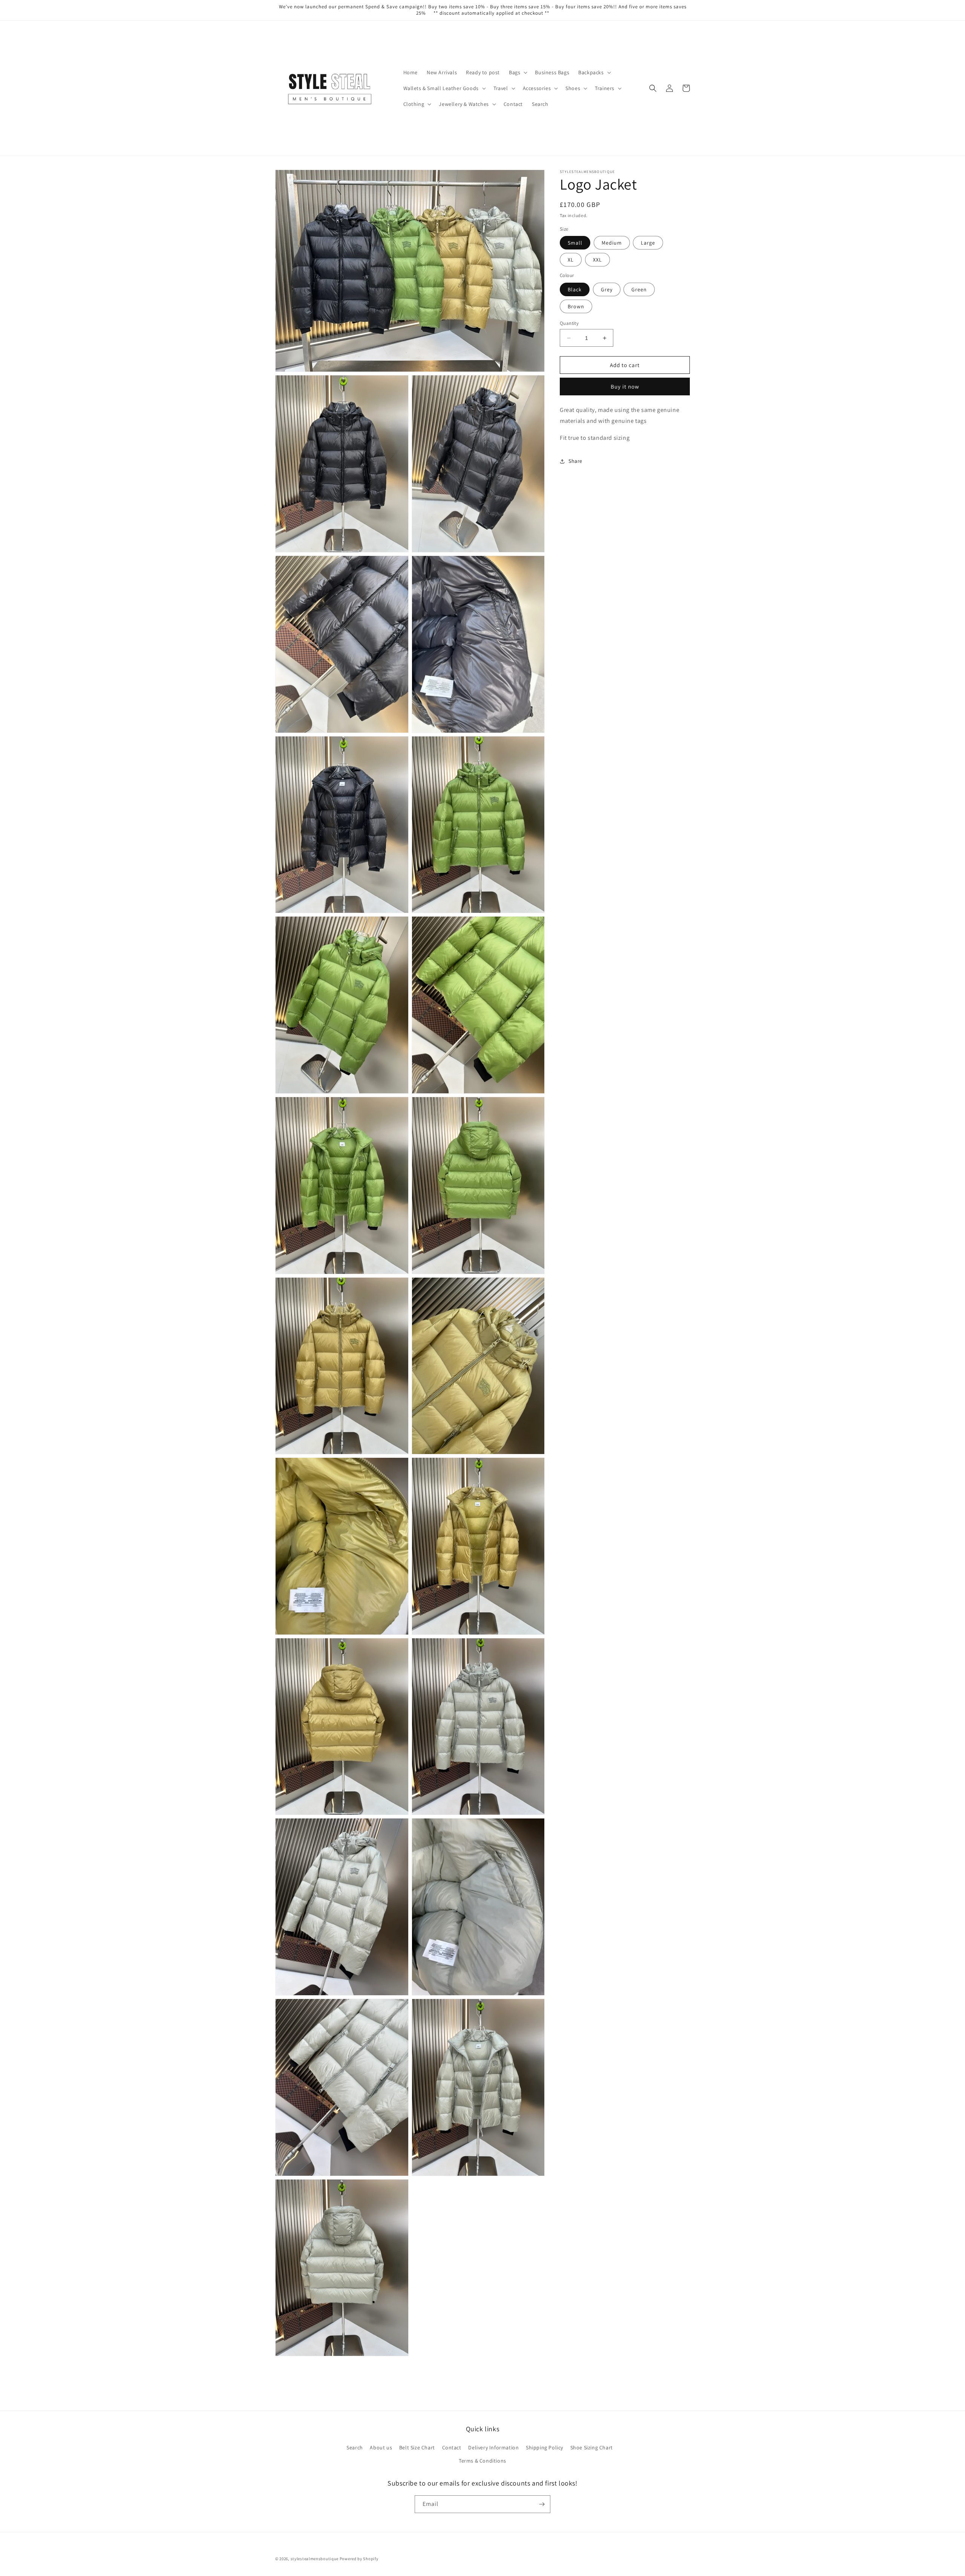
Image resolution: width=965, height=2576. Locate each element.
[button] (517, 72)
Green (639, 289)
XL (571, 260)
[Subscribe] (542, 2504)
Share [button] (575, 461)
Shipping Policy (545, 2447)
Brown (576, 306)
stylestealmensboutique (315, 2559)
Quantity (569, 323)
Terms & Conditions (482, 2461)
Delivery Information (493, 2447)
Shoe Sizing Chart (592, 2447)
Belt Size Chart (417, 2447)
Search (355, 2447)
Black (575, 289)
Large (648, 243)
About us (381, 2447)
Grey (607, 289)
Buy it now (625, 386)
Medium (612, 243)
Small (575, 243)
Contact (452, 2447)
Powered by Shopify (359, 2559)
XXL (597, 260)
